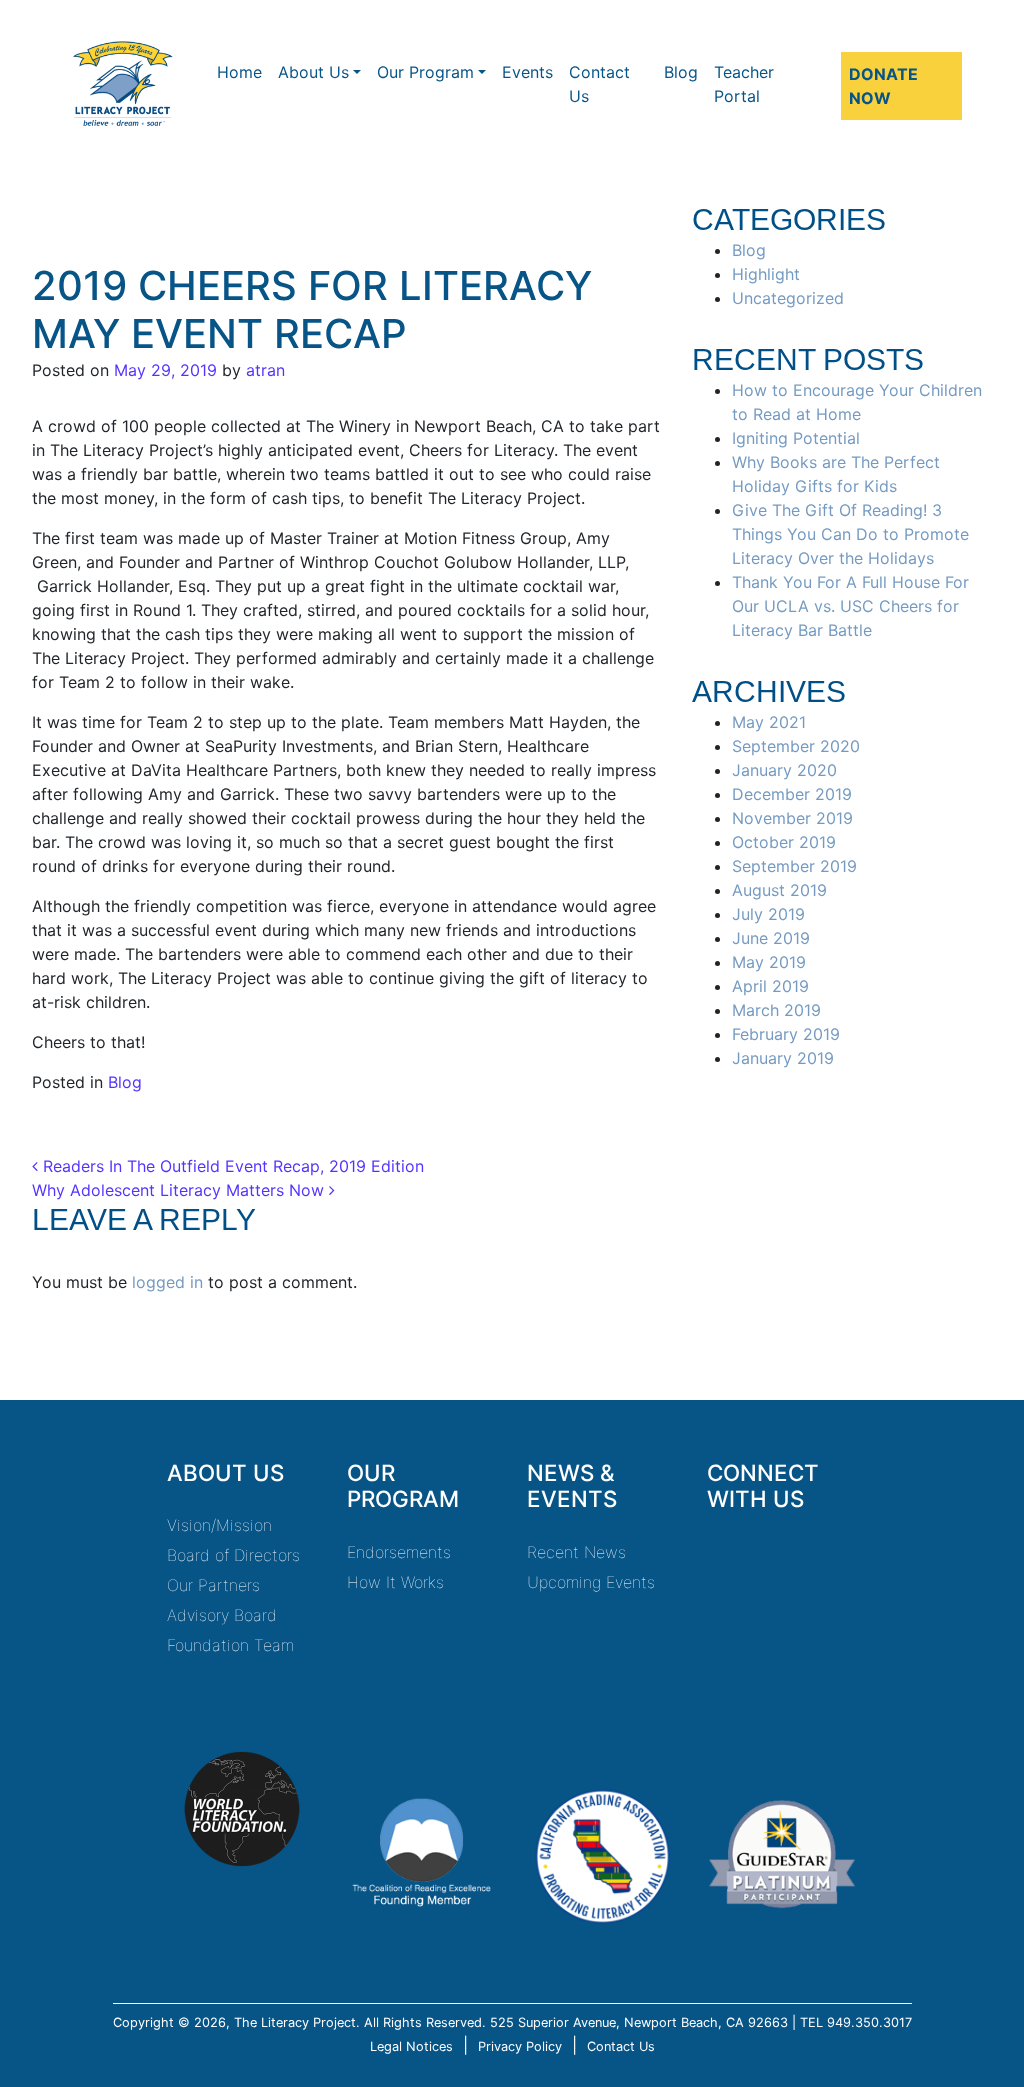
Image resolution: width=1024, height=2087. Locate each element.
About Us (313, 72)
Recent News (576, 1552)
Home (239, 72)
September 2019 (794, 866)
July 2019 (768, 914)
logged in (167, 1282)
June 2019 (771, 938)
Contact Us (599, 84)
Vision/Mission (219, 1525)
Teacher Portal (744, 84)
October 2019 (784, 842)
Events (527, 72)
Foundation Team (230, 1645)
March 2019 (776, 1010)
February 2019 (786, 1034)
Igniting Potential (796, 438)
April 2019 (770, 986)
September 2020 (796, 746)
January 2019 (783, 1058)
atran (263, 370)
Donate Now (883, 86)
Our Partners (213, 1585)
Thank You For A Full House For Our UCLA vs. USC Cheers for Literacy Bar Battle (850, 606)
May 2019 (769, 962)
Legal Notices (411, 2046)
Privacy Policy (520, 2046)
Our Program (425, 72)
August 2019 (779, 890)
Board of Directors (233, 1555)
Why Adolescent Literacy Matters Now (180, 1190)
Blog (681, 72)
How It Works (395, 1582)
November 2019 (792, 818)
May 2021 (769, 722)
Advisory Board (222, 1615)
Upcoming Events (591, 1582)
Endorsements (399, 1552)
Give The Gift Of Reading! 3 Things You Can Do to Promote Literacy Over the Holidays (850, 534)
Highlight (766, 274)
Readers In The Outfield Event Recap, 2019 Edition (231, 1166)
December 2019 (792, 794)
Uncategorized (788, 298)
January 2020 (784, 770)
